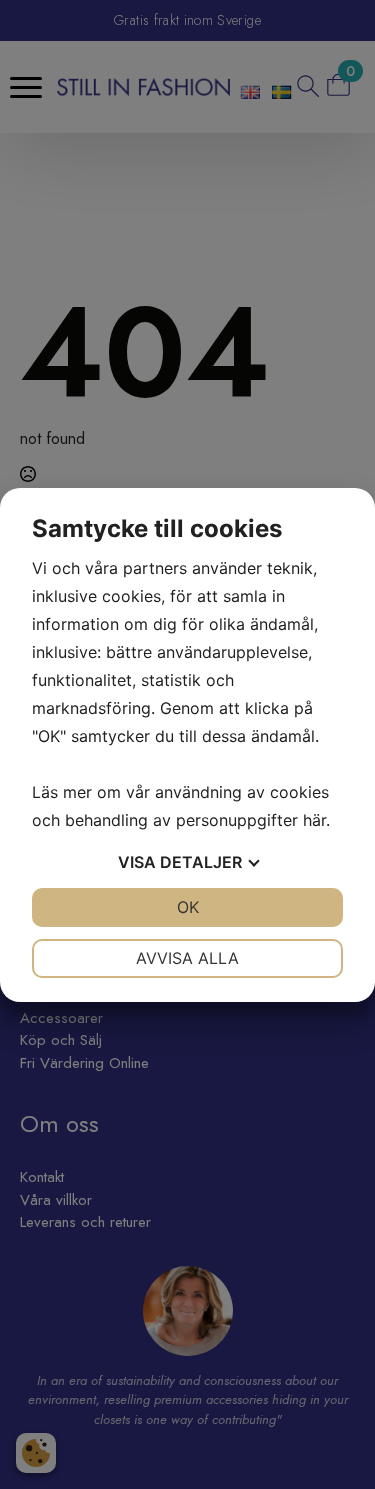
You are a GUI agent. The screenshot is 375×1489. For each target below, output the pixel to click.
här (314, 820)
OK (188, 907)
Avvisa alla (187, 958)
